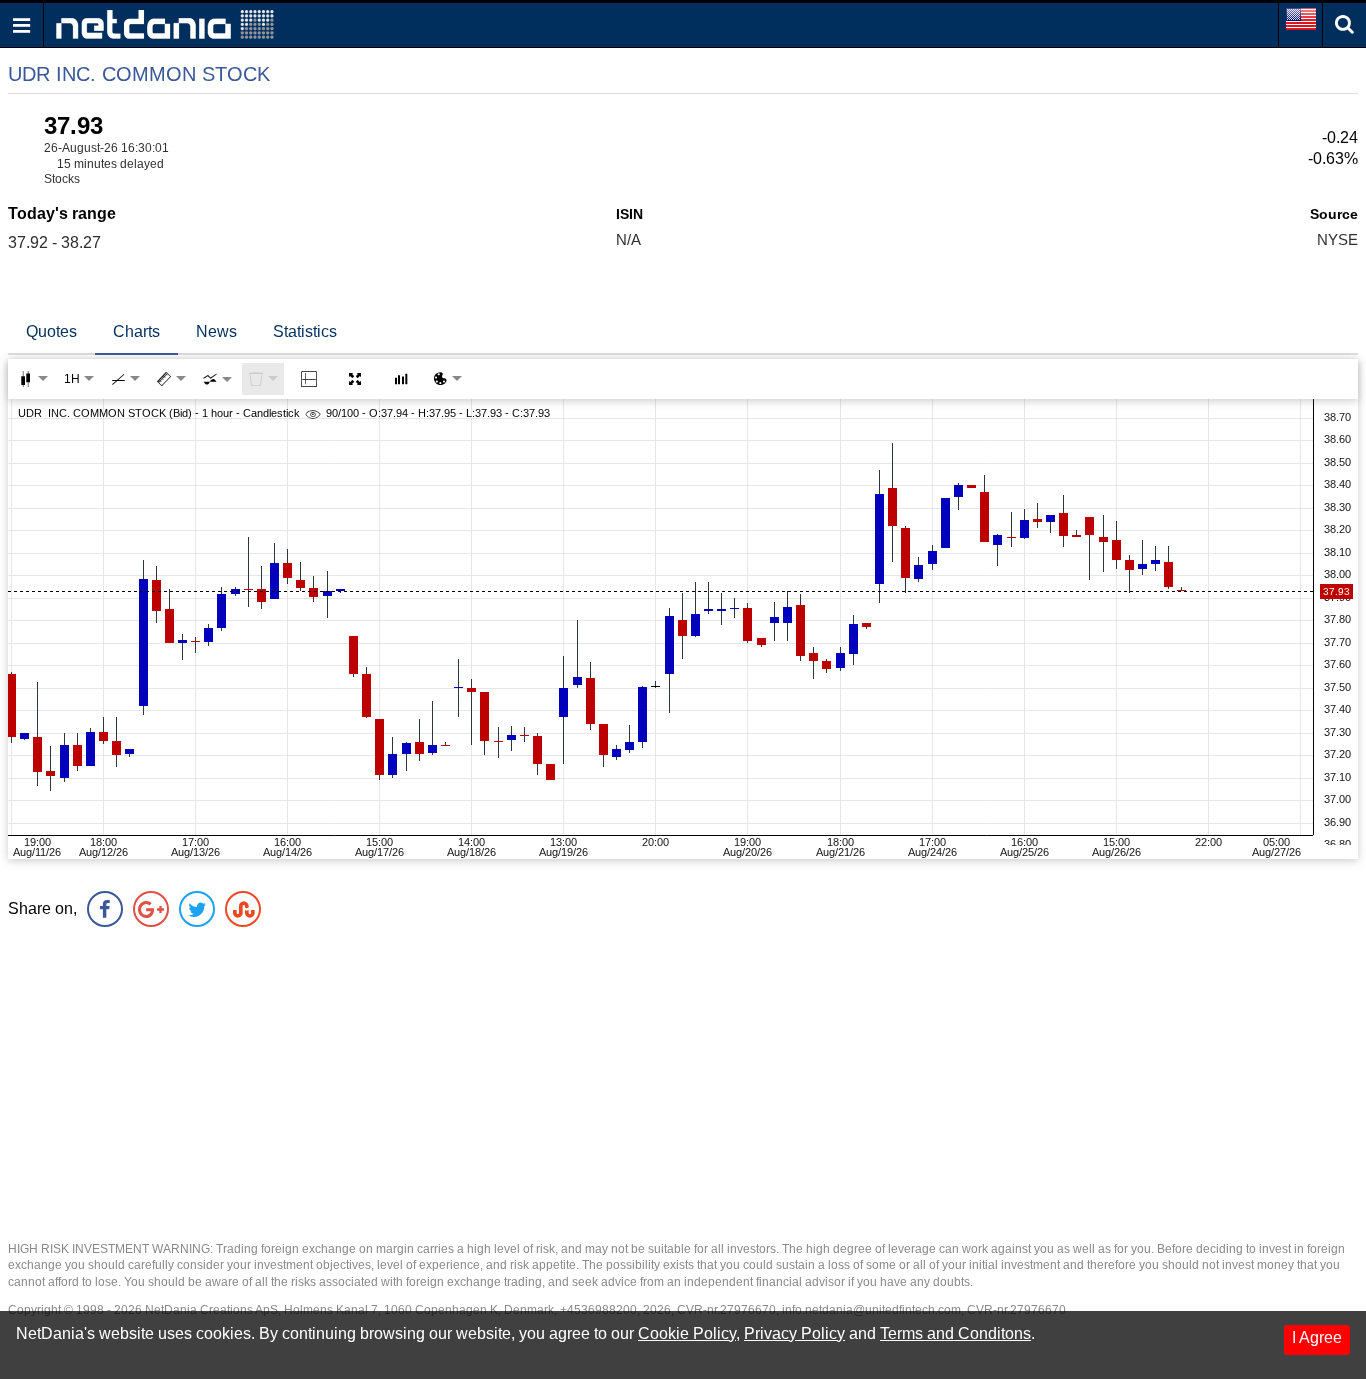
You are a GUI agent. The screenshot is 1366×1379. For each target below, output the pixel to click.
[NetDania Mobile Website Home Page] (165, 23)
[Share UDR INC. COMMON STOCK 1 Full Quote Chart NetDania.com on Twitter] (197, 909)
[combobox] (217, 379)
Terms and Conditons (955, 1333)
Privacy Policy (794, 1333)
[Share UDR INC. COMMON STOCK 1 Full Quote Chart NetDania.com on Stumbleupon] (243, 909)
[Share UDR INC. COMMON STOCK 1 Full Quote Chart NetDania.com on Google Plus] (151, 909)
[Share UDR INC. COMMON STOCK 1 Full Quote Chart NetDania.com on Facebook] (105, 909)
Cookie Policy (687, 1333)
